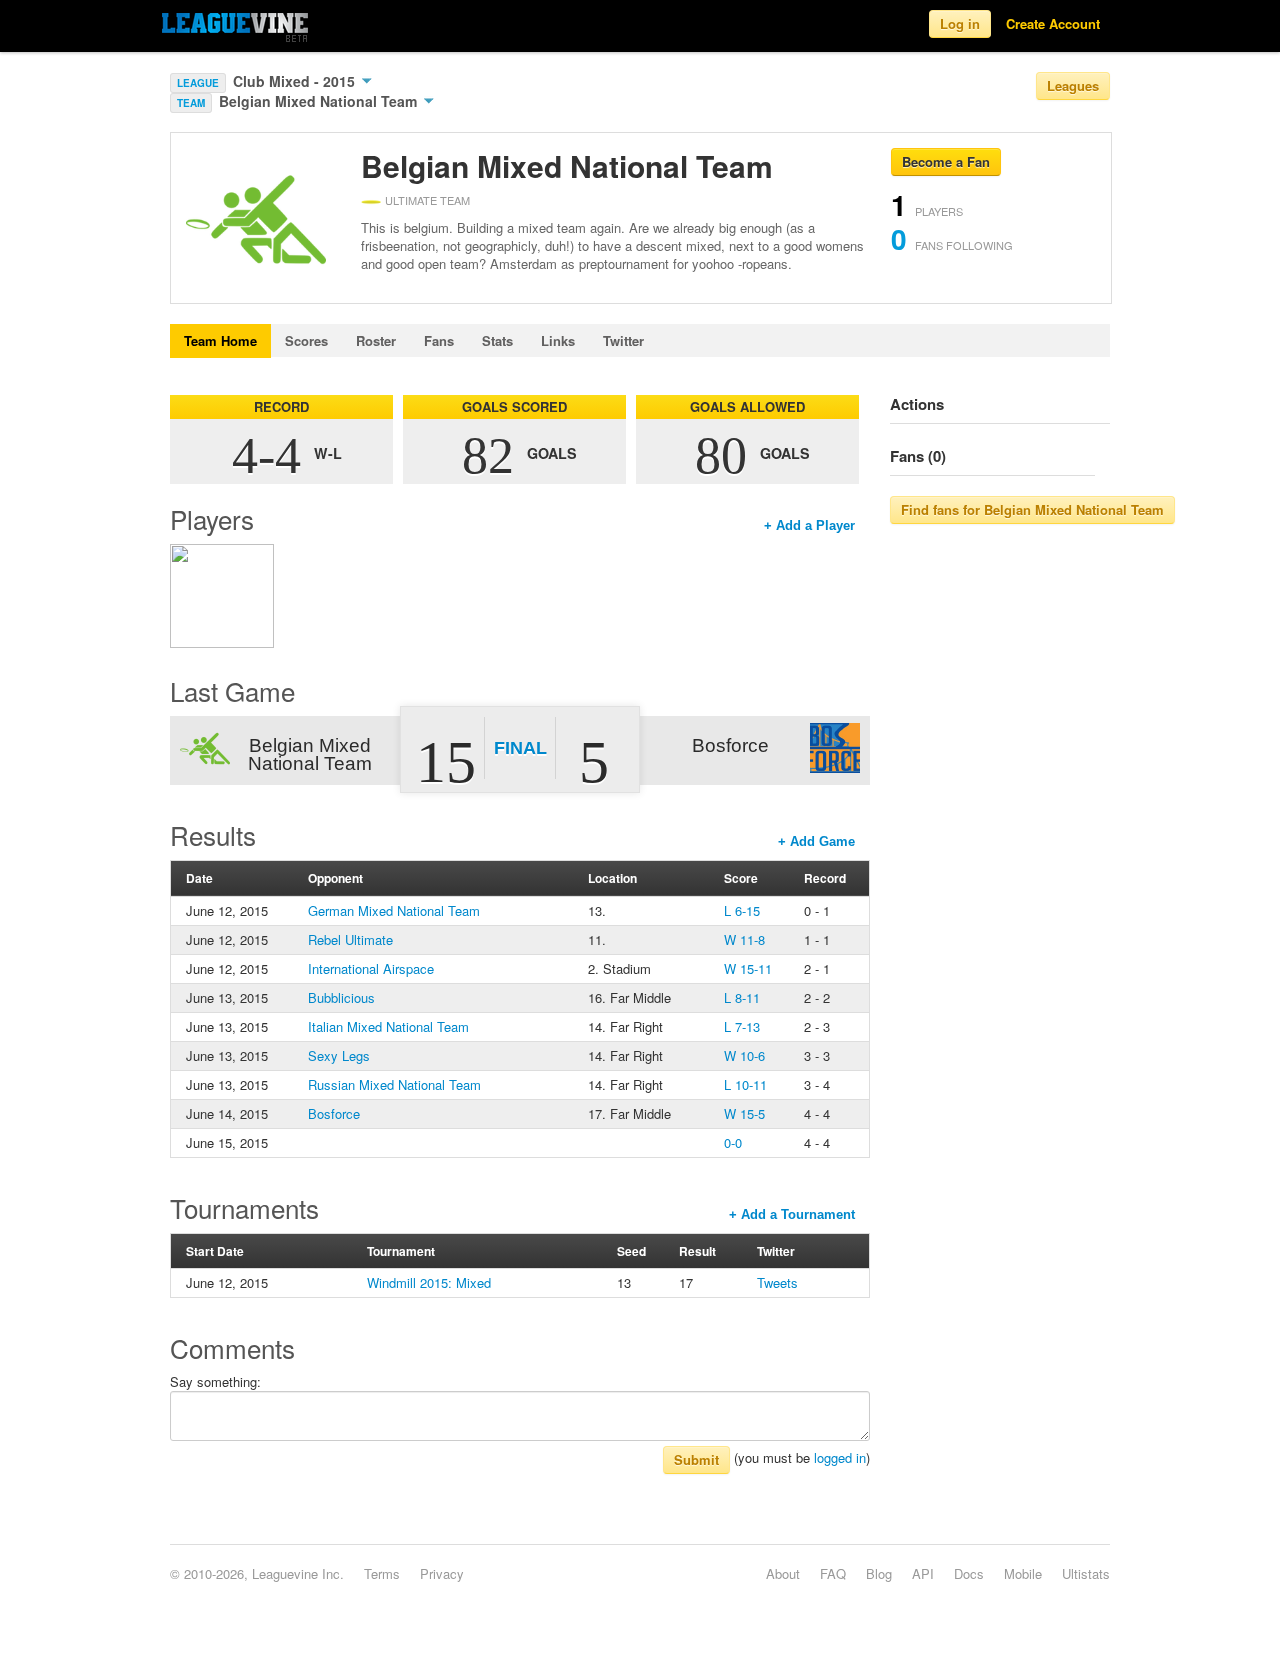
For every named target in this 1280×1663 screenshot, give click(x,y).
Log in (960, 23)
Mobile (1023, 1573)
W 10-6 (744, 1055)
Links (558, 340)
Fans (439, 340)
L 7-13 (742, 1026)
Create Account (1053, 23)
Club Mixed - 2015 (296, 81)
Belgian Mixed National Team (320, 101)
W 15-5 (744, 1113)
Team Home (220, 340)
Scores (306, 340)
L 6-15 (742, 910)
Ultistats (1086, 1573)
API (923, 1573)
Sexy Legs (339, 1055)
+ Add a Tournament (792, 1214)
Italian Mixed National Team (388, 1026)
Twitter (623, 340)
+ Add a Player (809, 525)
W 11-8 (744, 939)
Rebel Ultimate (350, 939)
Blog (879, 1573)
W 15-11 (748, 968)
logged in (840, 1457)
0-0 (733, 1142)
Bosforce (334, 1113)
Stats (497, 340)
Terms (382, 1573)
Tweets (777, 1282)
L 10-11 (745, 1084)
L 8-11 (742, 997)
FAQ (833, 1573)
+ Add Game (816, 841)
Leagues (1073, 85)
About (783, 1573)
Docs (969, 1573)
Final (520, 748)
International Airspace (371, 968)
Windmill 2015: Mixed (429, 1282)
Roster (376, 340)
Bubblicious (341, 997)
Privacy (442, 1573)
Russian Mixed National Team (394, 1084)
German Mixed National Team (394, 910)
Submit (696, 1459)
